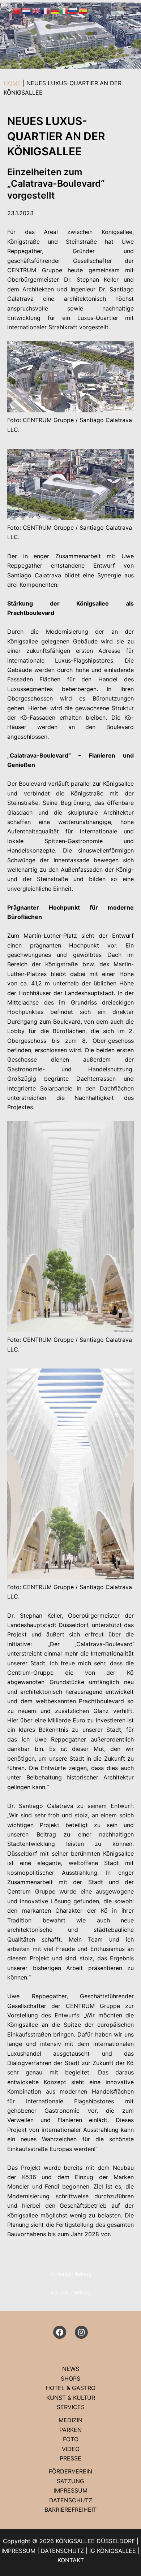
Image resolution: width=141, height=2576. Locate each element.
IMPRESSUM (70, 2490)
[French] (46, 10)
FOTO (71, 2439)
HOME (12, 83)
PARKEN (70, 2430)
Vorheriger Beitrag (70, 2274)
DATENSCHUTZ (71, 2500)
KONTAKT (71, 2560)
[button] (107, 9)
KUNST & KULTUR (71, 2398)
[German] (55, 10)
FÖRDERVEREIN (70, 2471)
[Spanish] (83, 10)
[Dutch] (27, 10)
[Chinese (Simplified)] (17, 10)
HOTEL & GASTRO (70, 2388)
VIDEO (71, 2449)
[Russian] (74, 10)
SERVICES (71, 2407)
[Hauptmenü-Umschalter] (126, 9)
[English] (36, 10)
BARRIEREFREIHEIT (70, 2510)
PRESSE (70, 2458)
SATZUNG (70, 2481)
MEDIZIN (70, 2420)
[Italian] (64, 10)
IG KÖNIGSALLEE (113, 2551)
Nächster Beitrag (71, 2293)
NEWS (71, 2369)
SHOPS (70, 2378)
